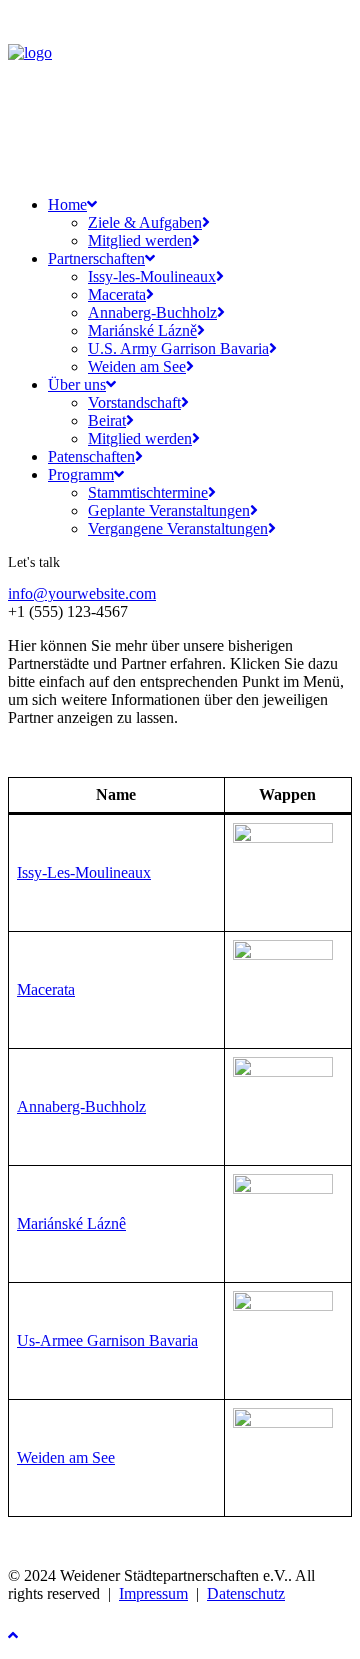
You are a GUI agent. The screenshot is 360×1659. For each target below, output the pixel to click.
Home (67, 204)
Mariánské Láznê (71, 1223)
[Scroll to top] (28, 1633)
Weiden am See (137, 366)
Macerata (117, 294)
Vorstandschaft (134, 402)
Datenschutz (246, 1593)
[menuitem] (185, 223)
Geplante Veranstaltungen (169, 510)
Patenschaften (91, 456)
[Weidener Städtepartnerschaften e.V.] (180, 94)
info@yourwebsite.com (82, 593)
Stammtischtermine (148, 492)
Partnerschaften (96, 258)
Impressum (153, 1593)
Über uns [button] (77, 384)
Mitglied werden (140, 240)
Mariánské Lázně (142, 330)
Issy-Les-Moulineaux (84, 872)
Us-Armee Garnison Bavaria (107, 1340)
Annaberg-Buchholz (152, 312)
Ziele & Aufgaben (145, 222)
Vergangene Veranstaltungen (178, 528)
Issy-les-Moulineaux (152, 276)
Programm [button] (81, 474)
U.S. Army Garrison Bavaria (178, 348)
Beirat (107, 420)
